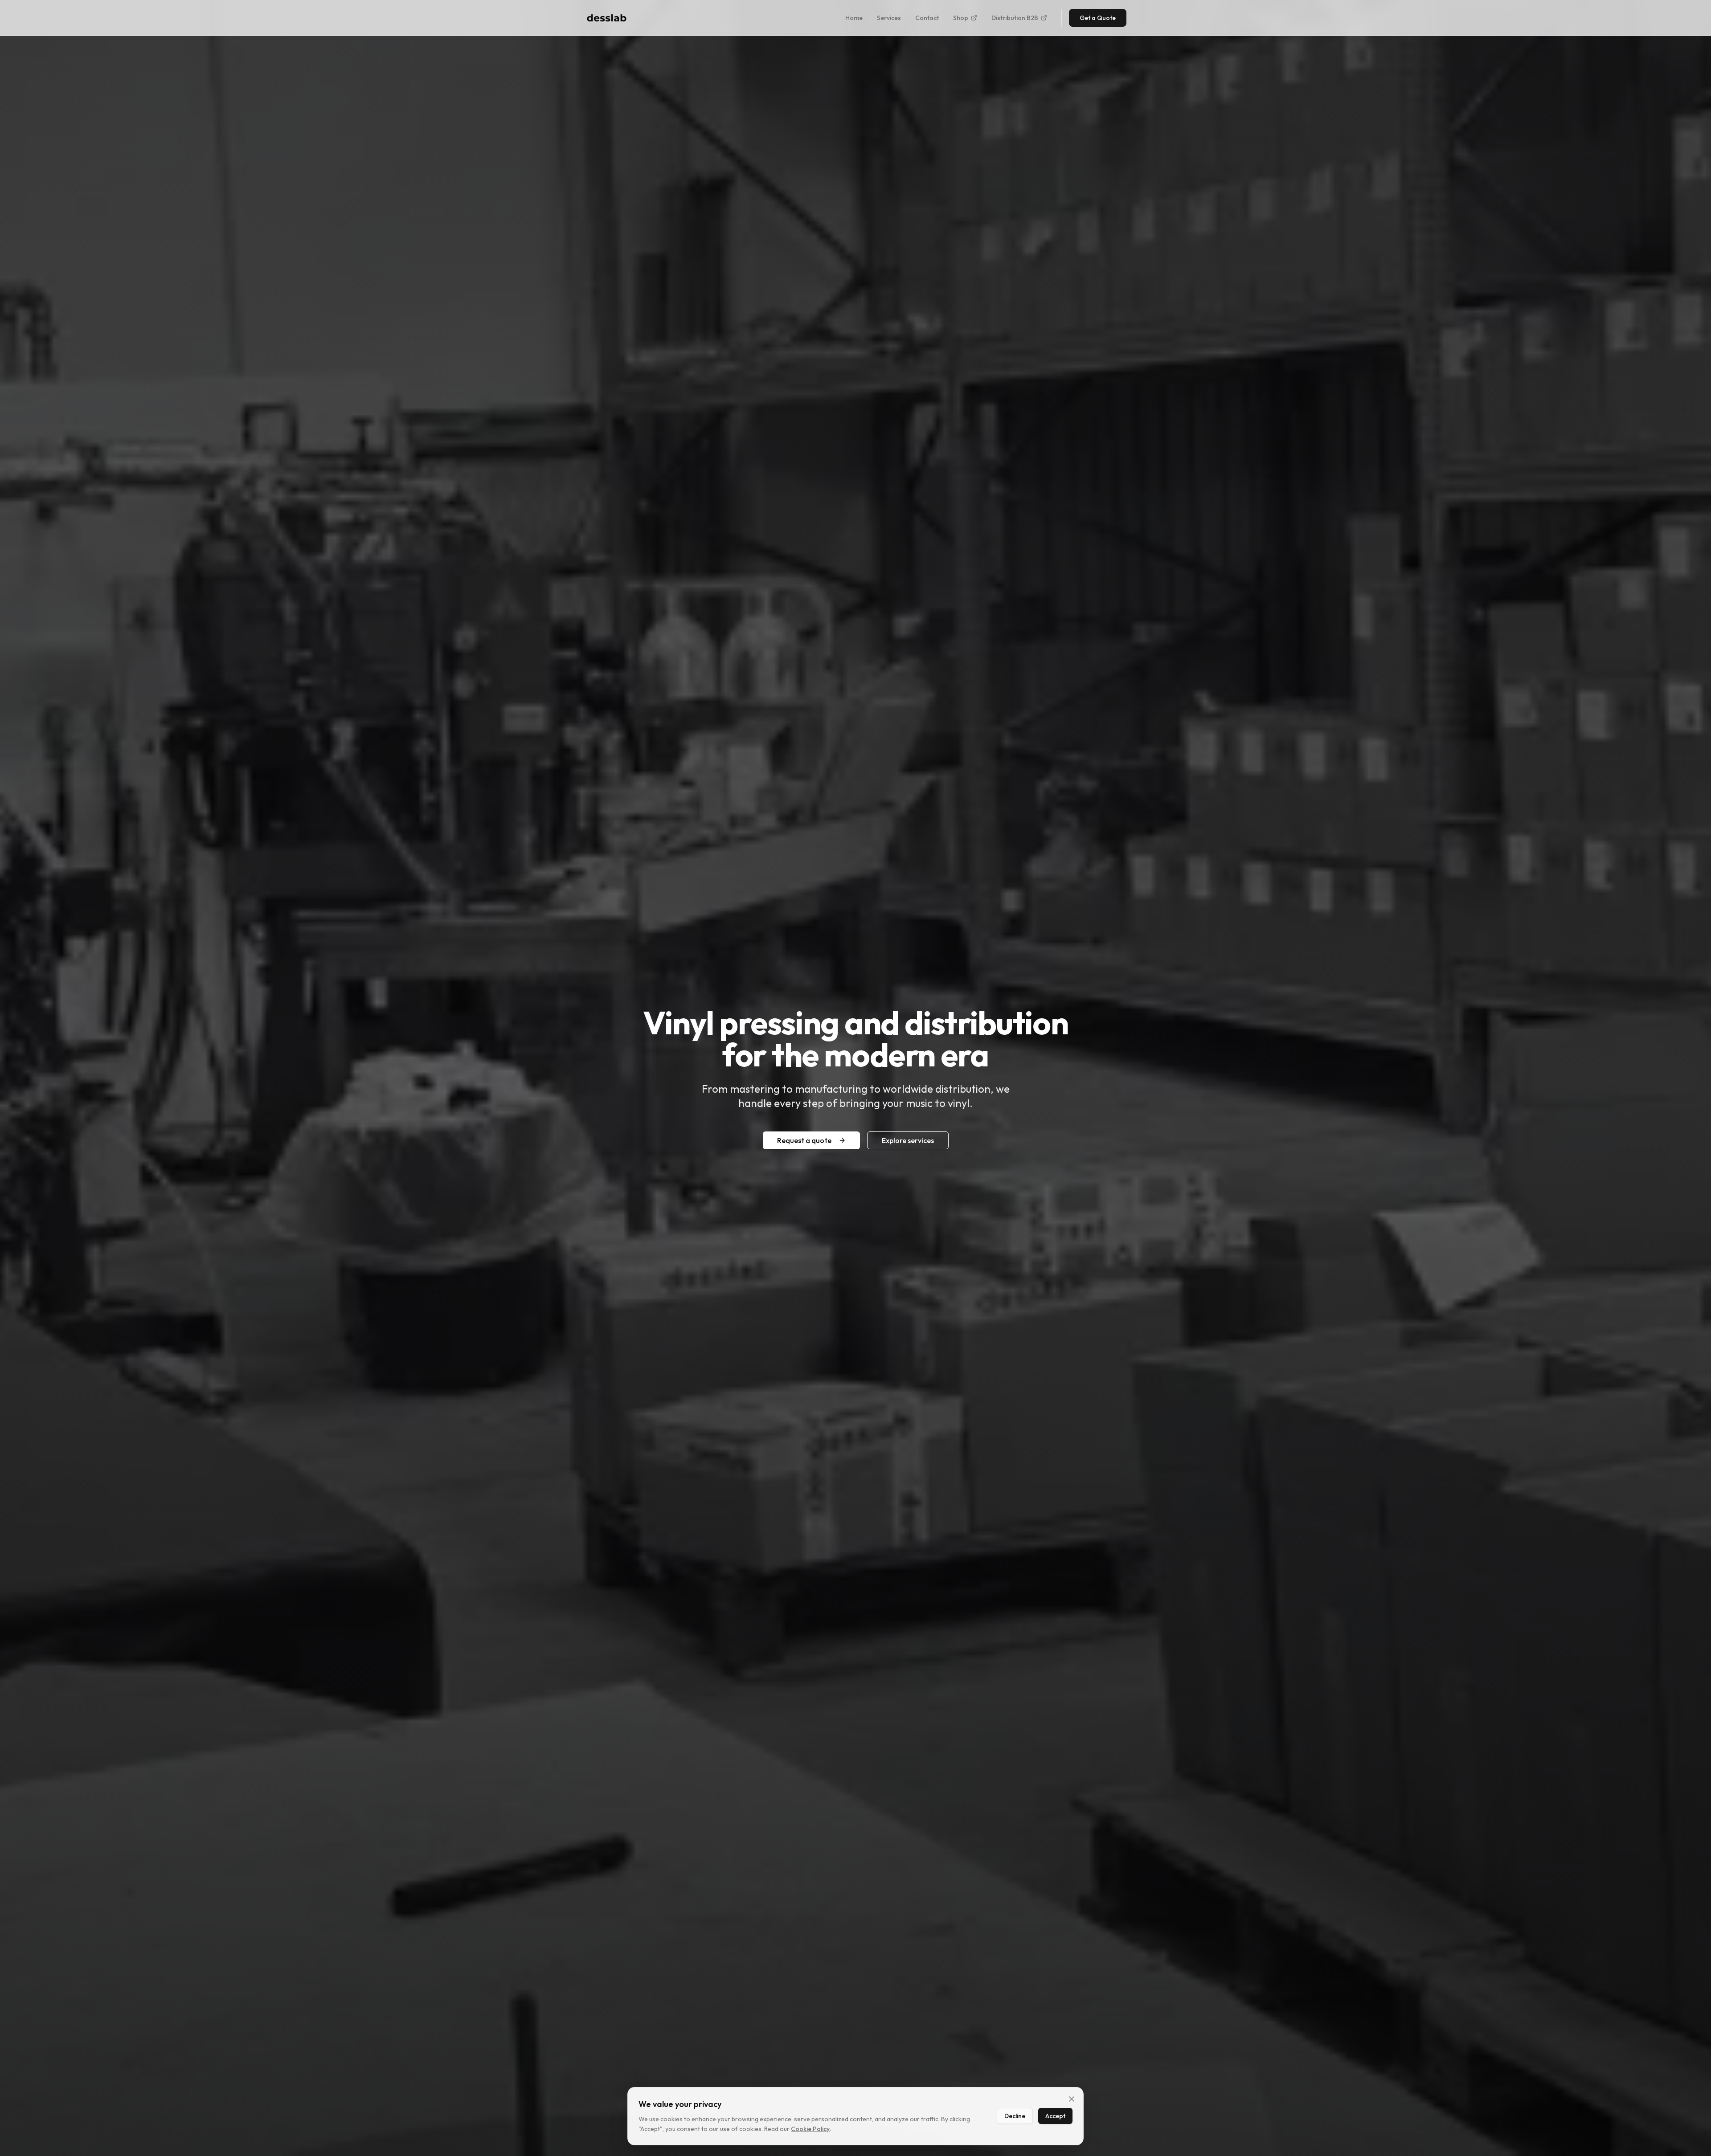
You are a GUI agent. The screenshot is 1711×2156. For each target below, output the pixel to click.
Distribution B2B (1015, 18)
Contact (927, 18)
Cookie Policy (810, 2129)
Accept (1055, 2116)
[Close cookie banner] (1072, 2099)
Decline (1015, 2116)
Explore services (908, 1140)
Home (854, 18)
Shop (961, 18)
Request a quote (804, 1140)
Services (889, 18)
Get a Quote (1098, 18)
